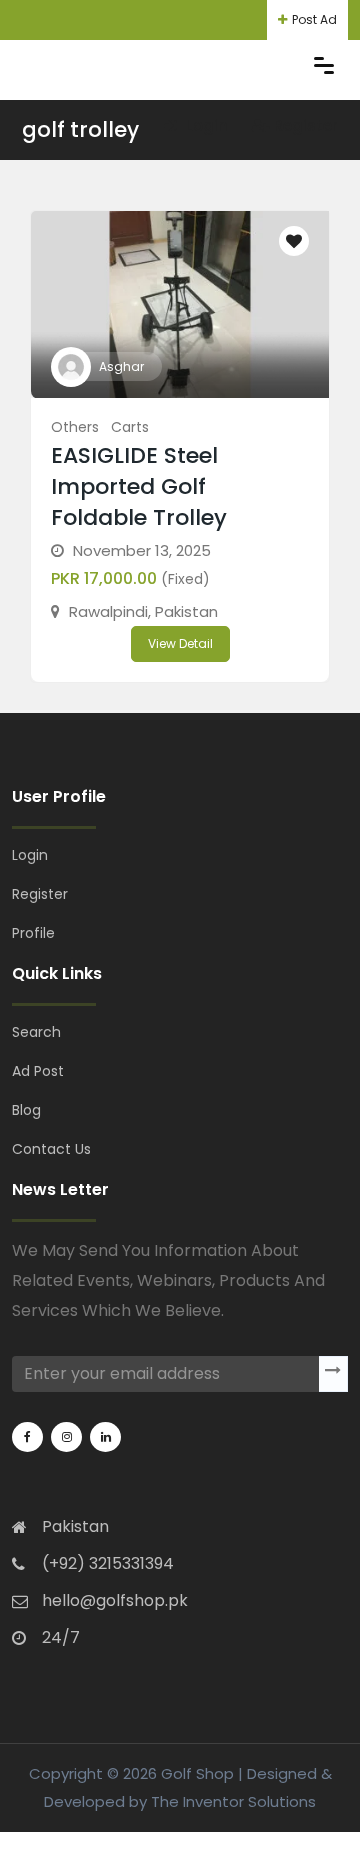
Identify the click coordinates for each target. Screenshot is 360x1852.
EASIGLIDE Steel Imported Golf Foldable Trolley (139, 486)
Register (306, 125)
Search (36, 1032)
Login (205, 125)
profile (33, 933)
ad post (38, 1071)
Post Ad (314, 19)
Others (75, 427)
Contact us (51, 1149)
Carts (130, 427)
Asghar (121, 366)
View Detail (180, 643)
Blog (26, 1110)
